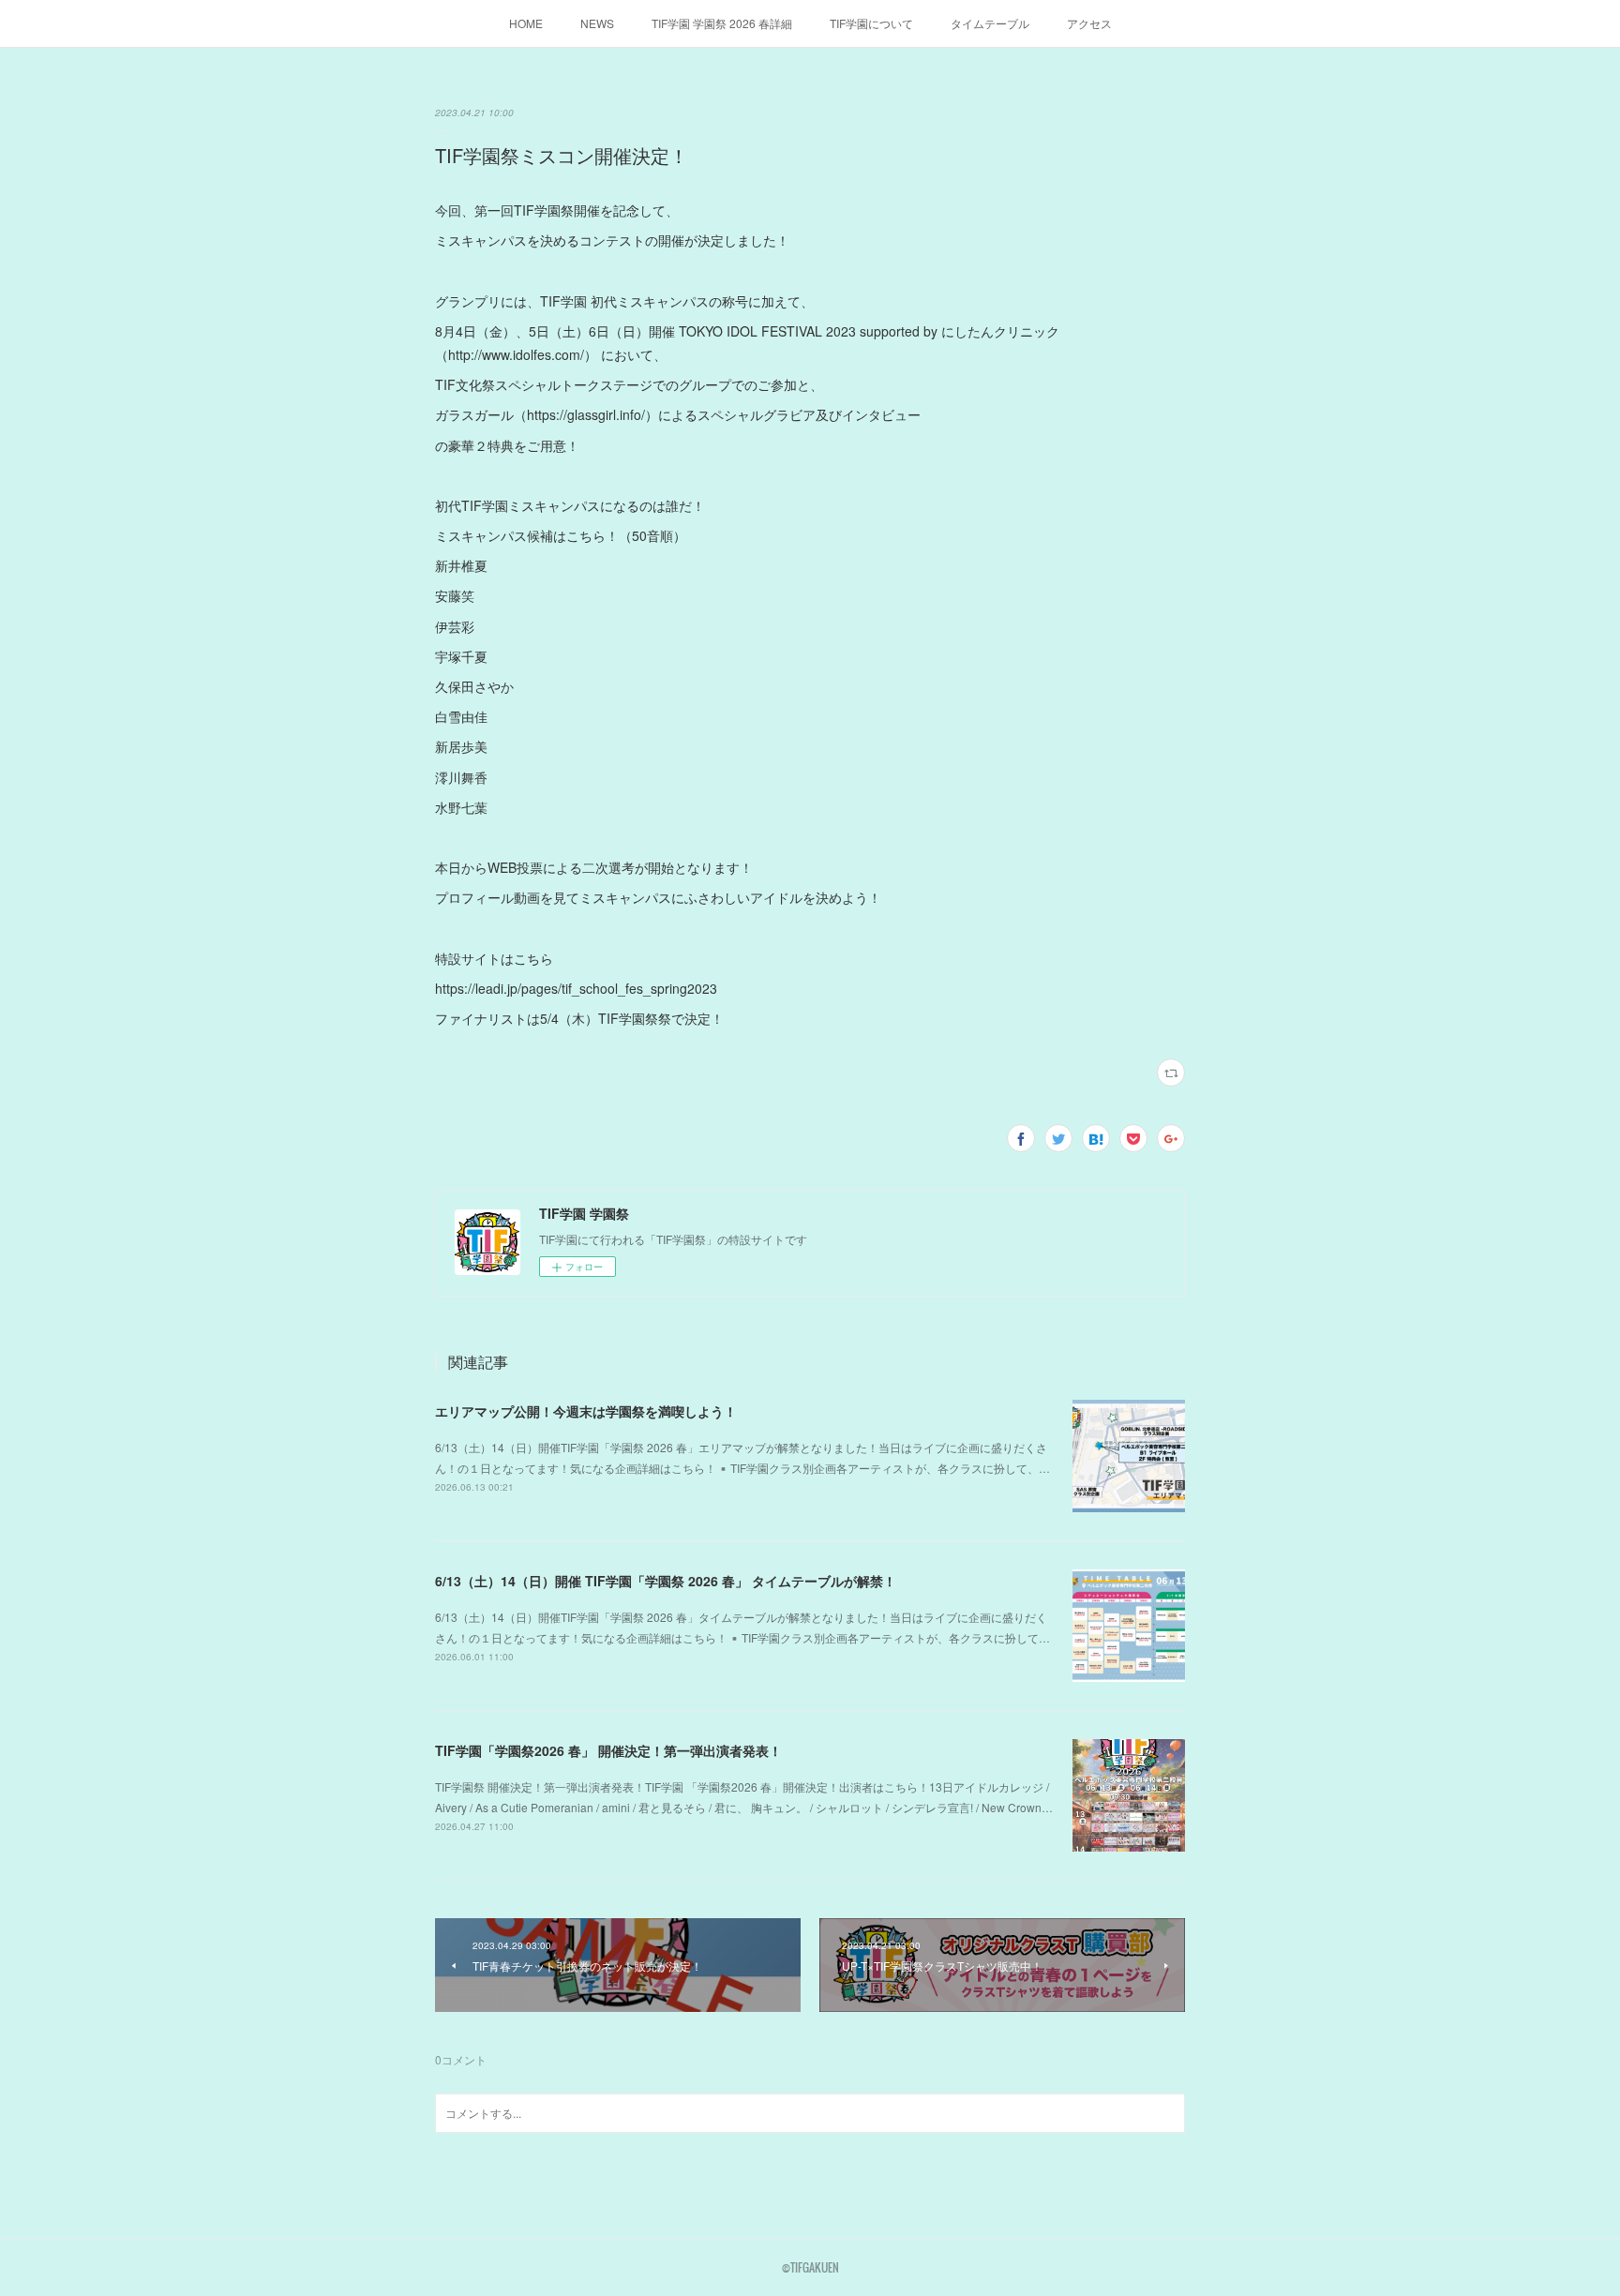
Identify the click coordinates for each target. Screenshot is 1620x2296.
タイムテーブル (990, 23)
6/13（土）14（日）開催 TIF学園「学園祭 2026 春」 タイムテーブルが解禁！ (666, 1581)
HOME (526, 23)
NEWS (597, 23)
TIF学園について (871, 23)
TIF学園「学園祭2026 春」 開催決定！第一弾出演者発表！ (608, 1750)
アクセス (1089, 23)
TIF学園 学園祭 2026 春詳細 (722, 23)
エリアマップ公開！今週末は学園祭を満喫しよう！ (586, 1411)
